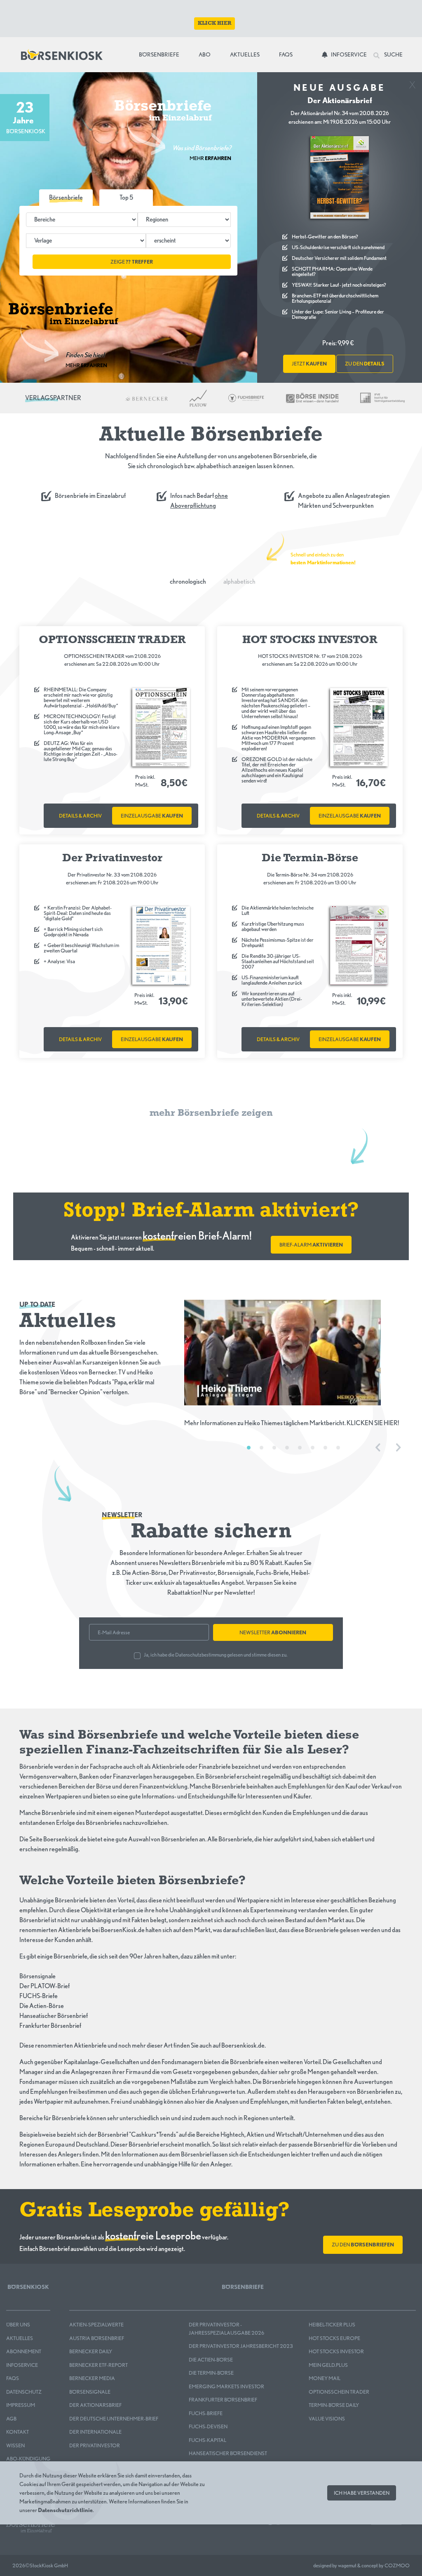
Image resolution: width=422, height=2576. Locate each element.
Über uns (18, 2325)
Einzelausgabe (152, 816)
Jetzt (309, 364)
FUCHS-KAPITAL (207, 2440)
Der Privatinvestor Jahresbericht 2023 (241, 2346)
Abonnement (24, 2351)
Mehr (210, 158)
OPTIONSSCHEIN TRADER (339, 2392)
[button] (126, 198)
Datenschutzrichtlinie (65, 2510)
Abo (205, 54)
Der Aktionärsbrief (95, 2405)
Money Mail (325, 2378)
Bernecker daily (91, 2351)
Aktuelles (245, 54)
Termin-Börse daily (334, 2405)
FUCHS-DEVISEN (208, 2426)
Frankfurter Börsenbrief (223, 2400)
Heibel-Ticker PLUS (332, 2325)
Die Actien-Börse (211, 2360)
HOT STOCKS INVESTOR (336, 2351)
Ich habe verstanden (362, 2493)
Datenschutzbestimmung (201, 1655)
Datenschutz (24, 2392)
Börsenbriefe (161, 54)
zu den (365, 364)
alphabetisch (239, 581)
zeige (132, 262)
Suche (393, 54)
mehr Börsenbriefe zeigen (211, 1113)
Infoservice (349, 54)
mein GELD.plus (328, 2365)
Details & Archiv (80, 816)
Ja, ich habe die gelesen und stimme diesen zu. (216, 1655)
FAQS (13, 2378)
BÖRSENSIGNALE (90, 2392)
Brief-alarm (311, 1245)
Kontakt (18, 2432)
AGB (11, 2419)
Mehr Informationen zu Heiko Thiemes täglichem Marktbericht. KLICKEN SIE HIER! (292, 1423)
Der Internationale (95, 2432)
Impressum (21, 2405)
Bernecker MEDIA (92, 2378)
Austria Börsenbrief (97, 2338)
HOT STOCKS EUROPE (334, 2338)
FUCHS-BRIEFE (206, 2413)
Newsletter (273, 1632)
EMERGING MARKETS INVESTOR (226, 2386)
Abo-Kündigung (28, 2459)
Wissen (15, 2445)
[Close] (412, 82)
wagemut (347, 2565)
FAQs (286, 54)
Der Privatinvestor (95, 2445)
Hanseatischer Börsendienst (228, 2453)
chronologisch (188, 581)
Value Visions (327, 2419)
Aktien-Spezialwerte (96, 2325)
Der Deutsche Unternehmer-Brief (114, 2419)
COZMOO (397, 2565)
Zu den (363, 2245)
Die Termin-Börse (211, 2373)
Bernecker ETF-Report (98, 2365)
